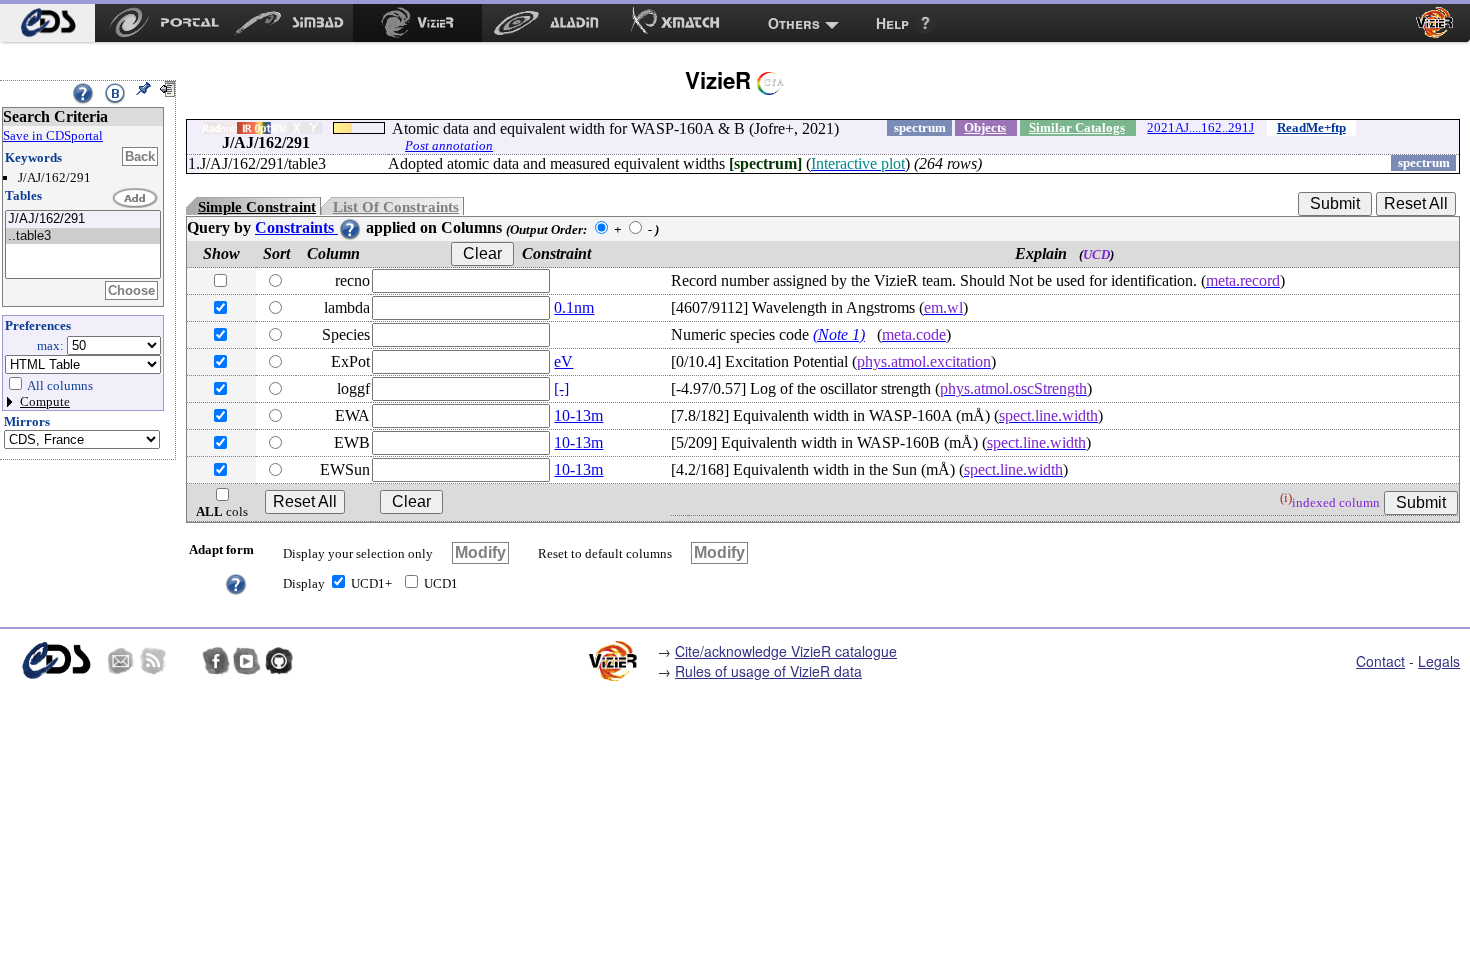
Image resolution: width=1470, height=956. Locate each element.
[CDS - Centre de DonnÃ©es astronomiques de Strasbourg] (55, 660)
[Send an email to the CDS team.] (121, 661)
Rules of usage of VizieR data (768, 671)
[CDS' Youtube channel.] (247, 661)
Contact (1380, 661)
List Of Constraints (396, 207)
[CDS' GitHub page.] (279, 661)
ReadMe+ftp (1311, 127)
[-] (561, 388)
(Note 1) (839, 334)
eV (563, 361)
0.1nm (574, 307)
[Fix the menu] (143, 89)
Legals (1439, 661)
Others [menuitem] (794, 23)
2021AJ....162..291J (1200, 127)
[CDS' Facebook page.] (216, 661)
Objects (985, 127)
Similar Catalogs (1077, 127)
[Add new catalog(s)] (136, 199)
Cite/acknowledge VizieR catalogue (786, 651)
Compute (45, 401)
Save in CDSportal (53, 135)
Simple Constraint (257, 207)
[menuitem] (47, 23)
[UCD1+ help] (236, 582)
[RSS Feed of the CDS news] (153, 661)
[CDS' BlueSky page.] (184, 661)
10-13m (578, 415)
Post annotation (449, 145)
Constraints (296, 227)
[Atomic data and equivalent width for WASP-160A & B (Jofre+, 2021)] (83, 219)
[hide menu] (167, 89)
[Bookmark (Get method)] (115, 93)
